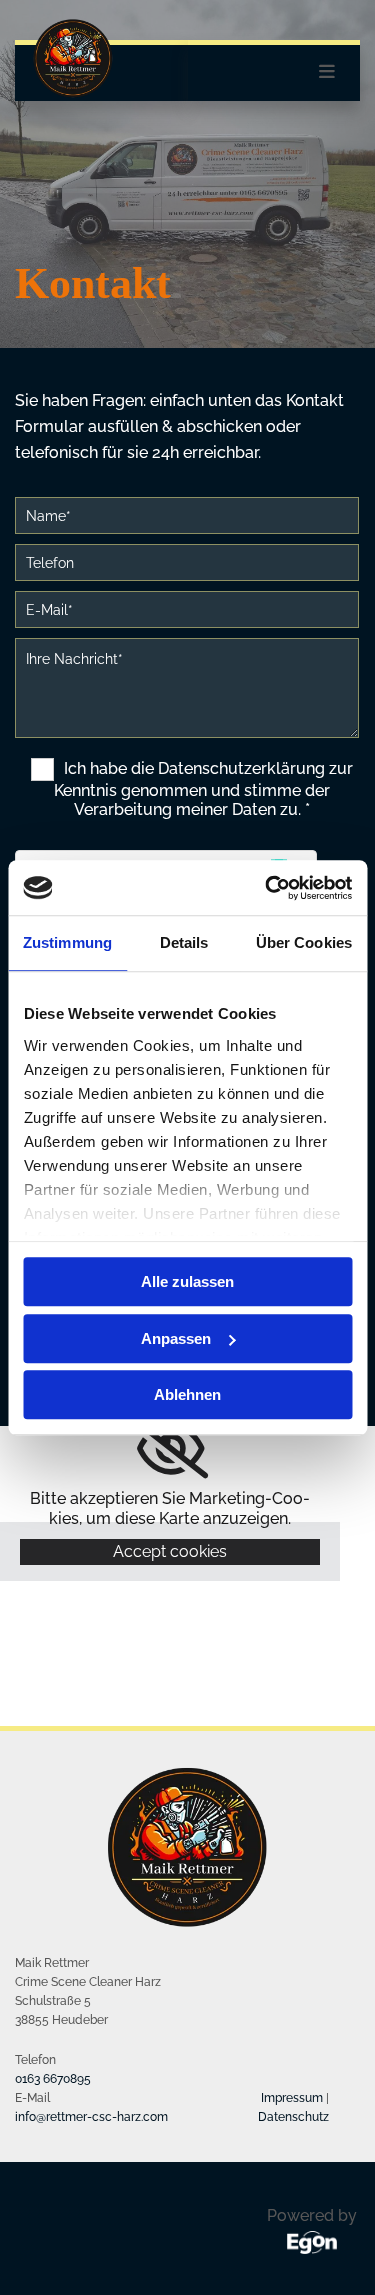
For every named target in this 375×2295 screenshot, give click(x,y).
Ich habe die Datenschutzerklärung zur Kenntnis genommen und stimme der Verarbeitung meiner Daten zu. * (203, 789)
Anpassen (176, 1338)
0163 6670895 (53, 2079)
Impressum (292, 2098)
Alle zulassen (187, 1281)
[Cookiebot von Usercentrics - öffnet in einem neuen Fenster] (267, 888)
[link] (170, 1449)
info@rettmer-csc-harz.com (91, 2117)
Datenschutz (293, 2117)
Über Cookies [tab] (304, 942)
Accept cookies (170, 1551)
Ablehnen (187, 1394)
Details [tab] (184, 942)
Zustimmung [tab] (67, 942)
